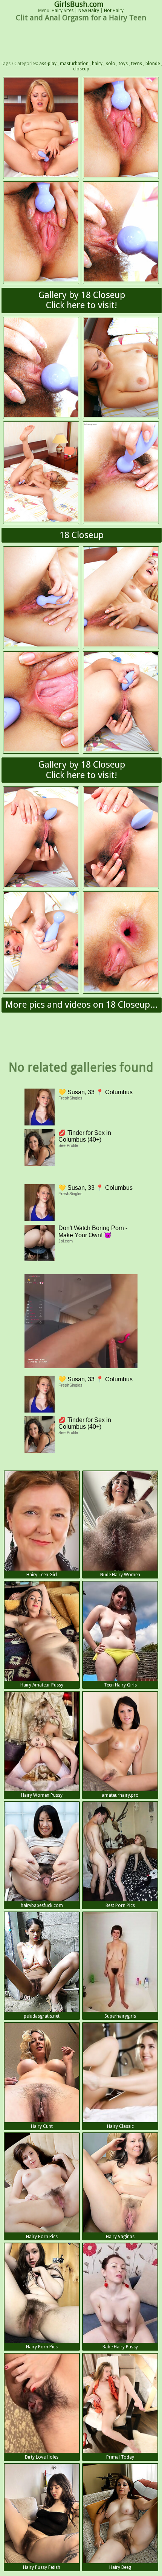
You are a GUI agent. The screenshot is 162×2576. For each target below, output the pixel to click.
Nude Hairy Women (120, 1575)
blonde (153, 64)
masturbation (74, 64)
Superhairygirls (120, 2016)
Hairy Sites (63, 11)
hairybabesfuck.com (42, 1905)
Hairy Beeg (120, 2567)
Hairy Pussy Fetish (42, 2567)
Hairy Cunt (42, 2126)
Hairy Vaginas (120, 2237)
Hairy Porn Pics (42, 2237)
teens (137, 64)
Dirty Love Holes (42, 2457)
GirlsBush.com (79, 4)
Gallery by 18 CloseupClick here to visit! (82, 300)
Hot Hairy (114, 11)
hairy (97, 64)
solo (111, 64)
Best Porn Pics (120, 1905)
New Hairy (89, 11)
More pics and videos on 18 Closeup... (82, 1005)
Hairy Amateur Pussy (42, 1685)
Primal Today (120, 2457)
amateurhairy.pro (120, 1795)
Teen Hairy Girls (120, 1685)
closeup (81, 69)
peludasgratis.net (42, 2016)
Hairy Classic (120, 2126)
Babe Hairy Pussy (120, 2347)
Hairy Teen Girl (42, 1575)
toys (123, 64)
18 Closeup (82, 535)
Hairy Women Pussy (42, 1795)
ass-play (48, 64)
